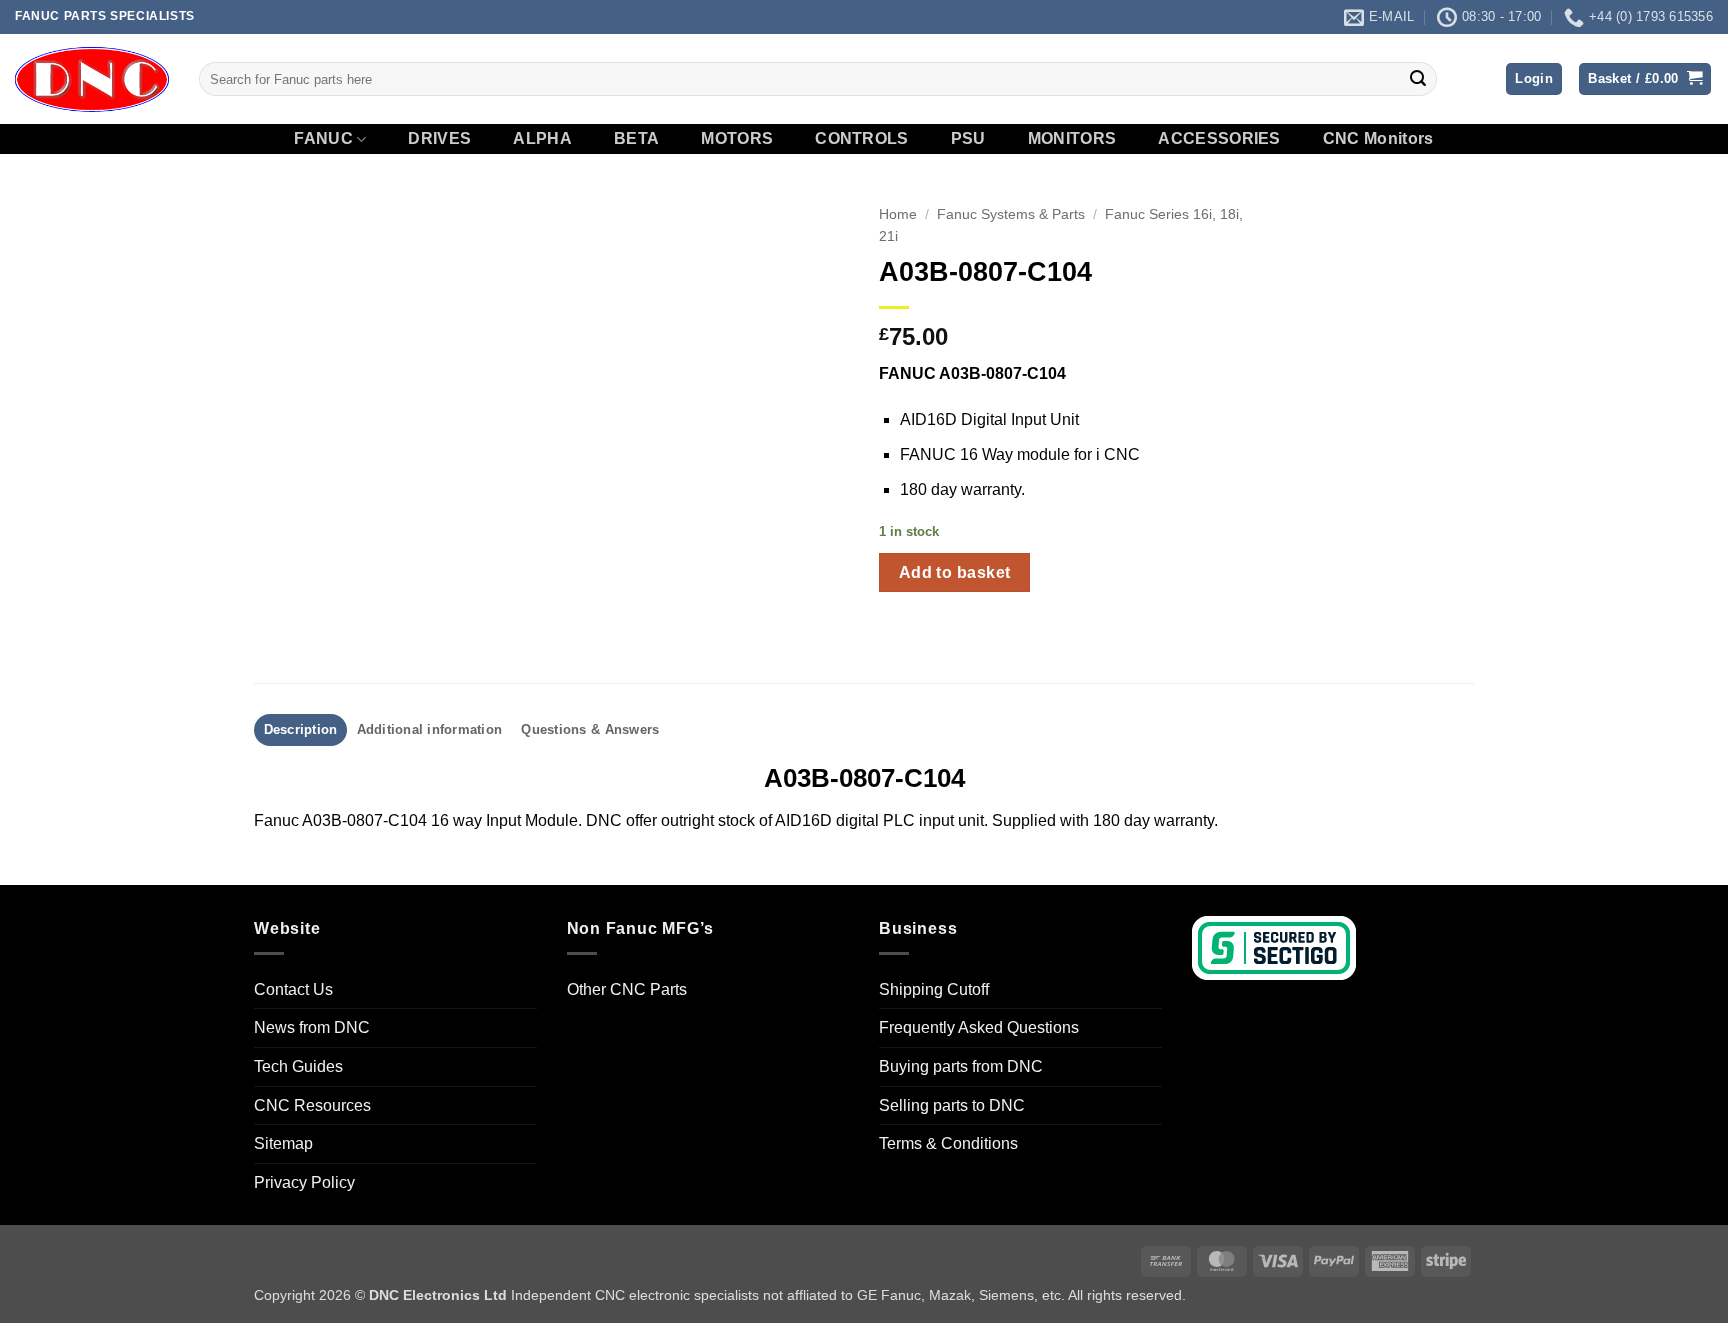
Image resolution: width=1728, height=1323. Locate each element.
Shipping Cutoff (934, 989)
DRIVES (439, 139)
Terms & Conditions (948, 1143)
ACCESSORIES (1219, 139)
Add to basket (955, 572)
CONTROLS (862, 139)
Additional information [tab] (430, 729)
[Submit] (1418, 79)
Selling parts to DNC (952, 1105)
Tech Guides (298, 1066)
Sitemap (283, 1143)
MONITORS (1072, 139)
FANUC (323, 138)
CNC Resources (312, 1105)
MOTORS (737, 139)
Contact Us (293, 989)
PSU (968, 139)
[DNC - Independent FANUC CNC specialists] (92, 79)
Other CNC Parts (627, 989)
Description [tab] (301, 729)
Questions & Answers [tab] (590, 729)
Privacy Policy (304, 1182)
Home (898, 214)
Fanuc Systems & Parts (1011, 214)
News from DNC (312, 1027)
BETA (636, 139)
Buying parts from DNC (961, 1066)
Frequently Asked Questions (979, 1027)
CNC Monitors (1378, 139)
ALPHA (542, 139)
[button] (1534, 79)
